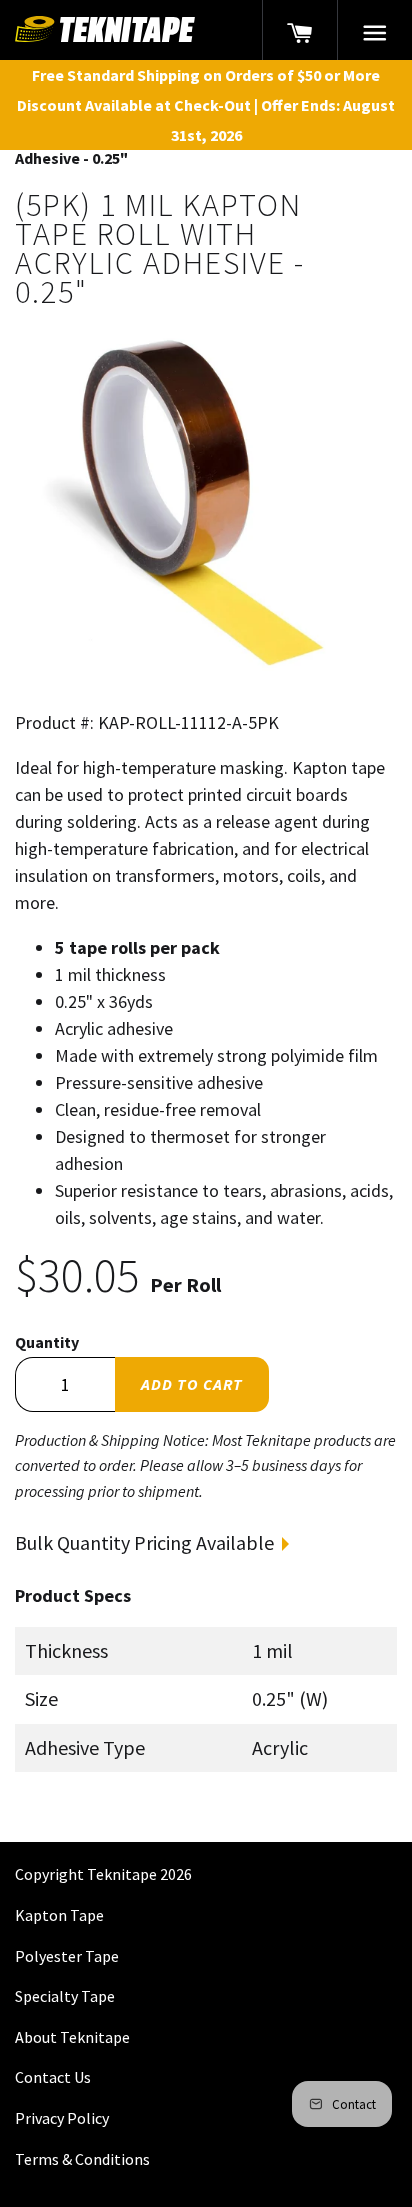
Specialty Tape (65, 1996)
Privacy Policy (62, 2118)
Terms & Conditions (82, 2159)
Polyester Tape (67, 1956)
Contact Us (53, 2077)
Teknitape (122, 1874)
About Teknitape (72, 2037)
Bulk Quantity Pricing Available (144, 1542)
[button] (375, 30)
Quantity (47, 1342)
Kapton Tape (59, 1915)
